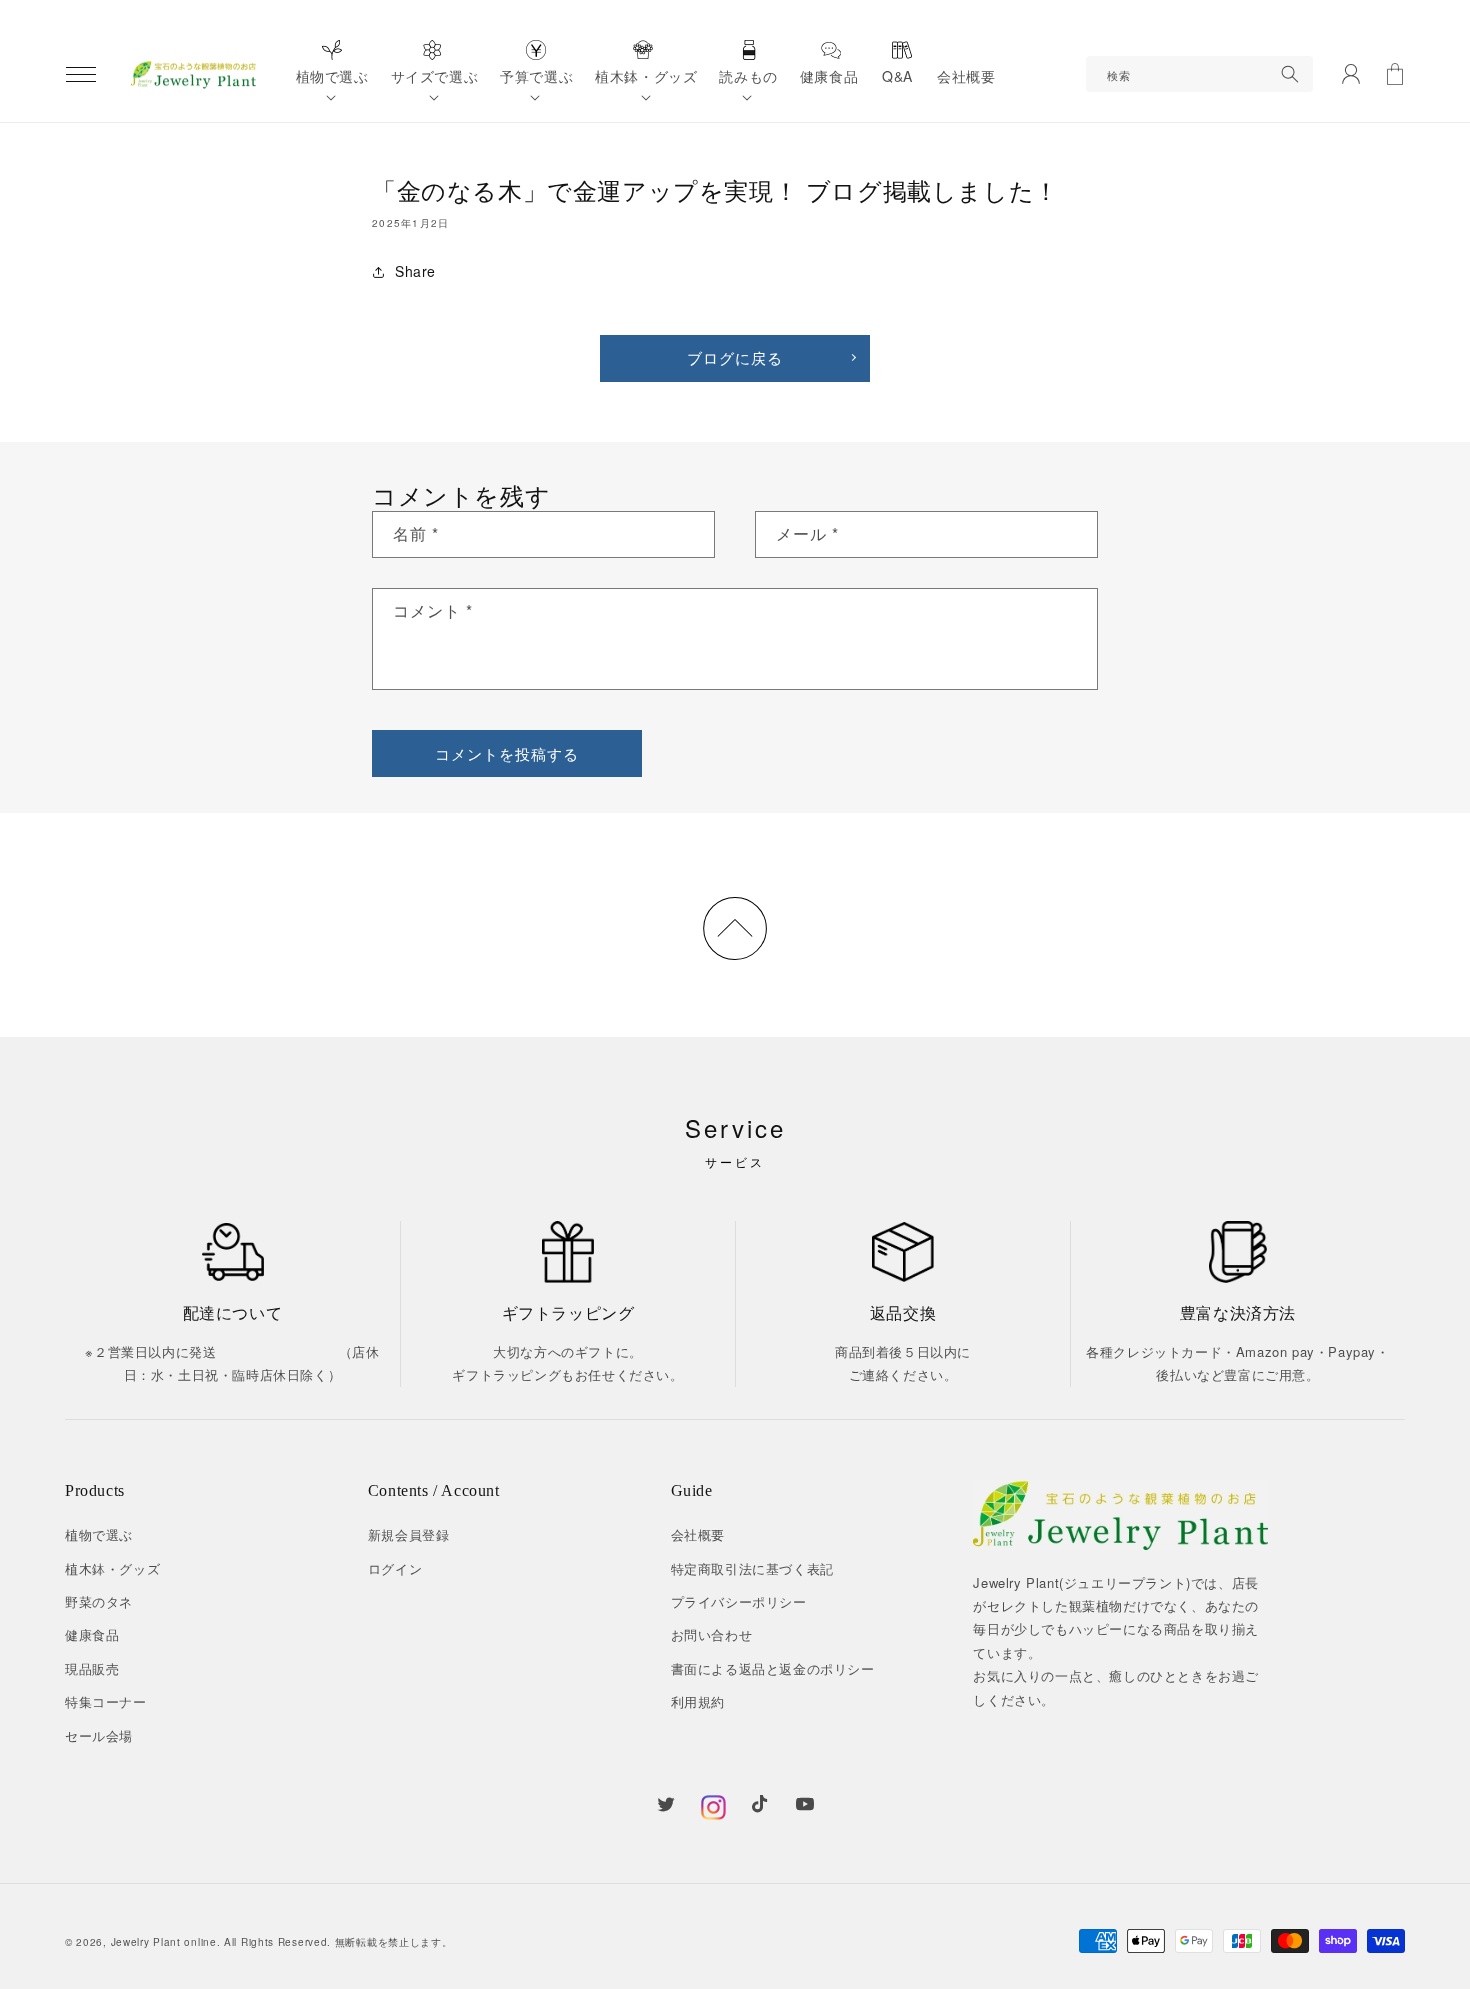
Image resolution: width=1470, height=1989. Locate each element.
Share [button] (415, 271)
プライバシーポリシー (739, 1601)
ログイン (395, 1568)
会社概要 (698, 1534)
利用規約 (698, 1701)
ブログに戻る (735, 357)
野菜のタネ (99, 1601)
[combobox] (1199, 74)
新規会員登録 (409, 1534)
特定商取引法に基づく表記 (752, 1568)
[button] (81, 74)
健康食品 (92, 1634)
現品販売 (92, 1668)
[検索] (1290, 74)
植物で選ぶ (99, 1534)
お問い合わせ (712, 1634)
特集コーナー (106, 1701)
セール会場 (99, 1735)
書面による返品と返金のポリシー (773, 1668)
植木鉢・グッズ (112, 1568)
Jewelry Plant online (164, 1942)
